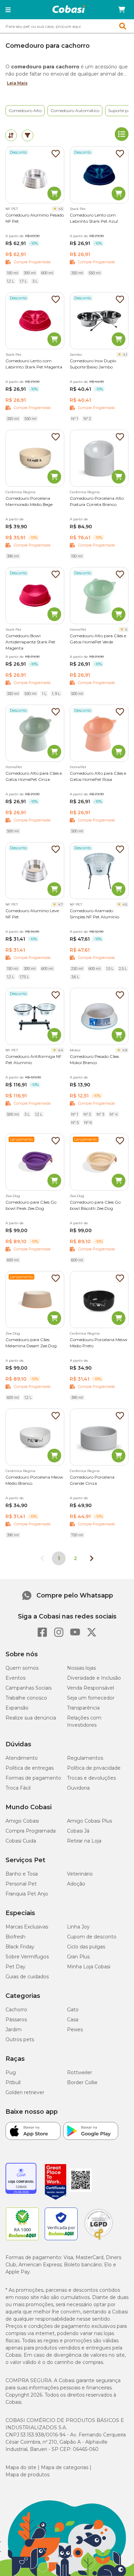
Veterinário (80, 1874)
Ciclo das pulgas (86, 1947)
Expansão (17, 1708)
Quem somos (22, 1668)
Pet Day (15, 1967)
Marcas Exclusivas (27, 1927)
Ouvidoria (78, 1788)
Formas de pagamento (33, 1778)
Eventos (15, 1678)
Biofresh (15, 1937)
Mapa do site (21, 2467)
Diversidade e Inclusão (94, 1678)
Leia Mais (17, 83)
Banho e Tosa (22, 1874)
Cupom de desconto (92, 1937)
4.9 (125, 1050)
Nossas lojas (81, 1668)
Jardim (14, 2030)
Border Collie (82, 2082)
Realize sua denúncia (31, 1718)
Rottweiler (80, 2072)
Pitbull (13, 2082)
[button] (8, 10)
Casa (73, 2020)
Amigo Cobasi (22, 1821)
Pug (11, 2072)
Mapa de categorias (65, 2467)
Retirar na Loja (84, 1841)
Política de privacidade (94, 1768)
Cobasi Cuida (21, 1841)
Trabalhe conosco (26, 1698)
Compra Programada (31, 1831)
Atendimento (22, 1758)
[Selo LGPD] (99, 2240)
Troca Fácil (18, 1788)
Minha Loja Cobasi (89, 1967)
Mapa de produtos (27, 2475)
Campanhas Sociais (29, 1688)
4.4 (60, 1050)
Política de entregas (30, 1768)
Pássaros (16, 2020)
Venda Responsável (91, 1688)
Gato (73, 2010)
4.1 (125, 355)
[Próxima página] (92, 1558)
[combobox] (67, 26)
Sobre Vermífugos (27, 1957)
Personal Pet (21, 1884)
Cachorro (16, 2010)
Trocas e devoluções (91, 1778)
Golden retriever (25, 2092)
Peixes (75, 2030)
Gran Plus (78, 1957)
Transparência (83, 1708)
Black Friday (20, 1947)
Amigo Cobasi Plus (90, 1821)
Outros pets (20, 2039)
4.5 (61, 209)
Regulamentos (85, 1758)
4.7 (60, 904)
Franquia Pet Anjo (27, 1894)
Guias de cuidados (27, 1977)
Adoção (76, 1884)
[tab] (11, 135)
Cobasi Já (78, 1831)
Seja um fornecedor (91, 1698)
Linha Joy (78, 1927)
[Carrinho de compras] (122, 10)
